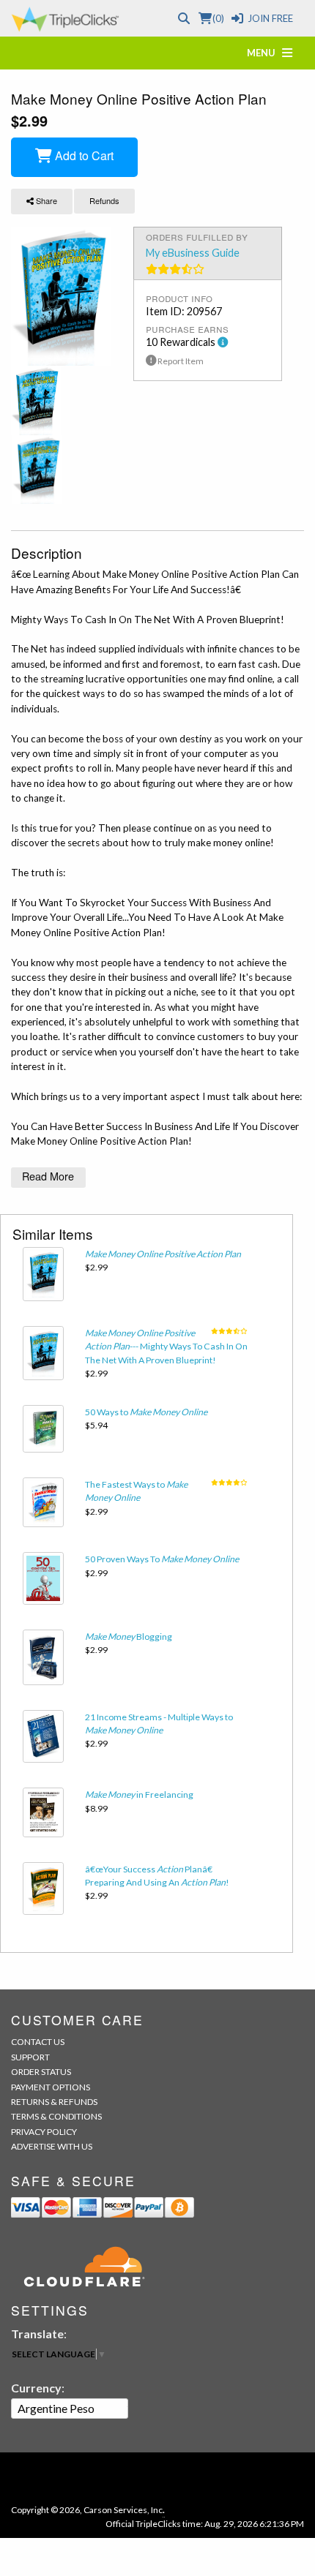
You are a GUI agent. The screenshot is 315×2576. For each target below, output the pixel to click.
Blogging (129, 1637)
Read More (48, 1176)
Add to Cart (83, 155)
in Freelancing (139, 1794)
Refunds (104, 200)
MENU (264, 53)
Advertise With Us (52, 2146)
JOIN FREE (270, 18)
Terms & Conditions (56, 2116)
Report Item (180, 361)
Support (30, 2057)
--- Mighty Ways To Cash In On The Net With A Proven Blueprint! (166, 1347)
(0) (218, 18)
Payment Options (51, 2087)
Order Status (41, 2072)
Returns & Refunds (54, 2102)
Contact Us (38, 2042)
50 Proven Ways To (162, 1559)
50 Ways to (146, 1412)
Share (45, 200)
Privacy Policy (44, 2132)
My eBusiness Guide (193, 253)
